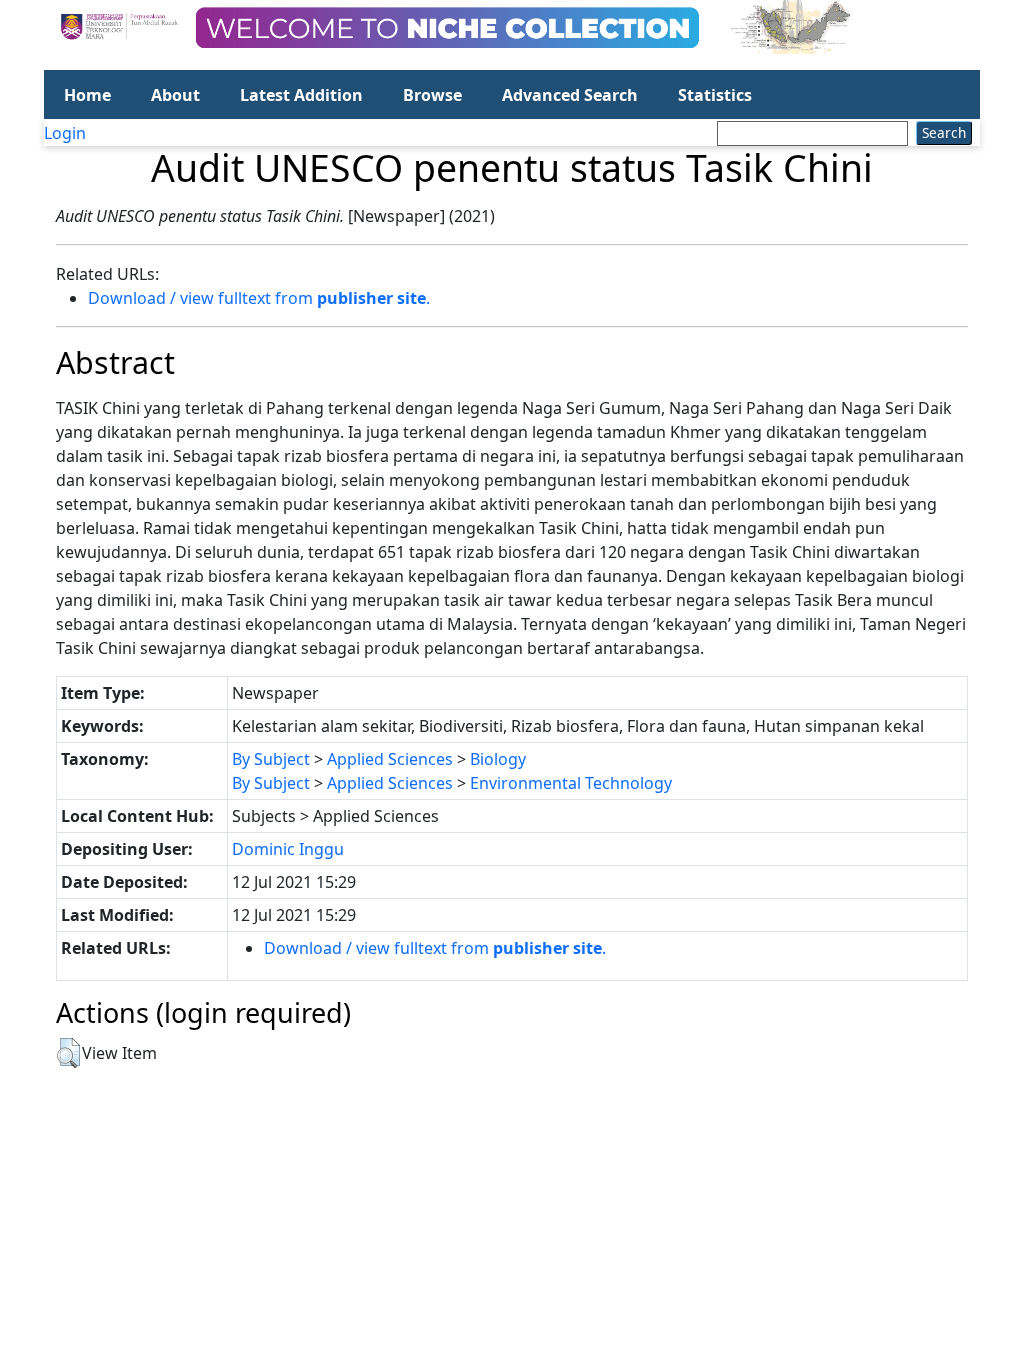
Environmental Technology (571, 783)
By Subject (271, 759)
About (175, 95)
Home (87, 95)
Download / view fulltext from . (259, 298)
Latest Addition (301, 95)
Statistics (715, 95)
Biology (498, 759)
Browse (432, 95)
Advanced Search (570, 95)
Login (65, 133)
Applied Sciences (390, 759)
